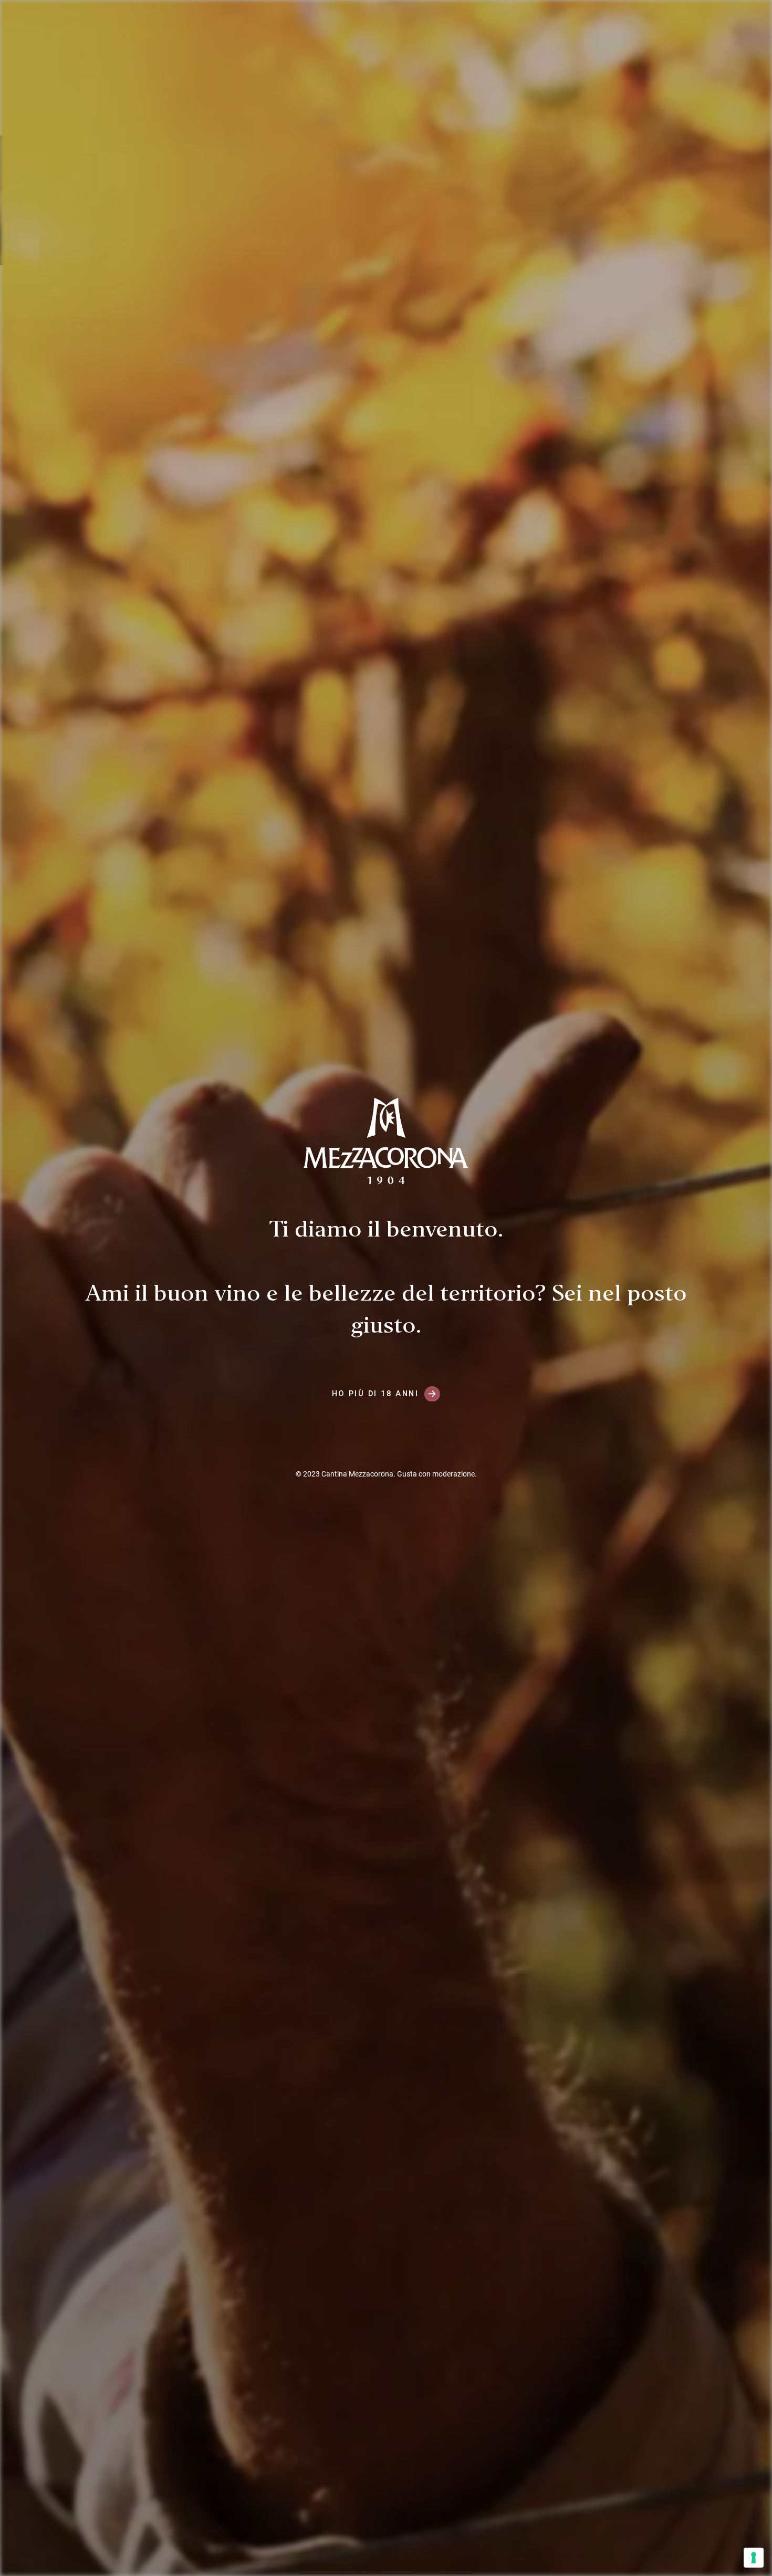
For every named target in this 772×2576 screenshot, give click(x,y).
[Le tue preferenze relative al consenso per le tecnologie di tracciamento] (754, 2558)
